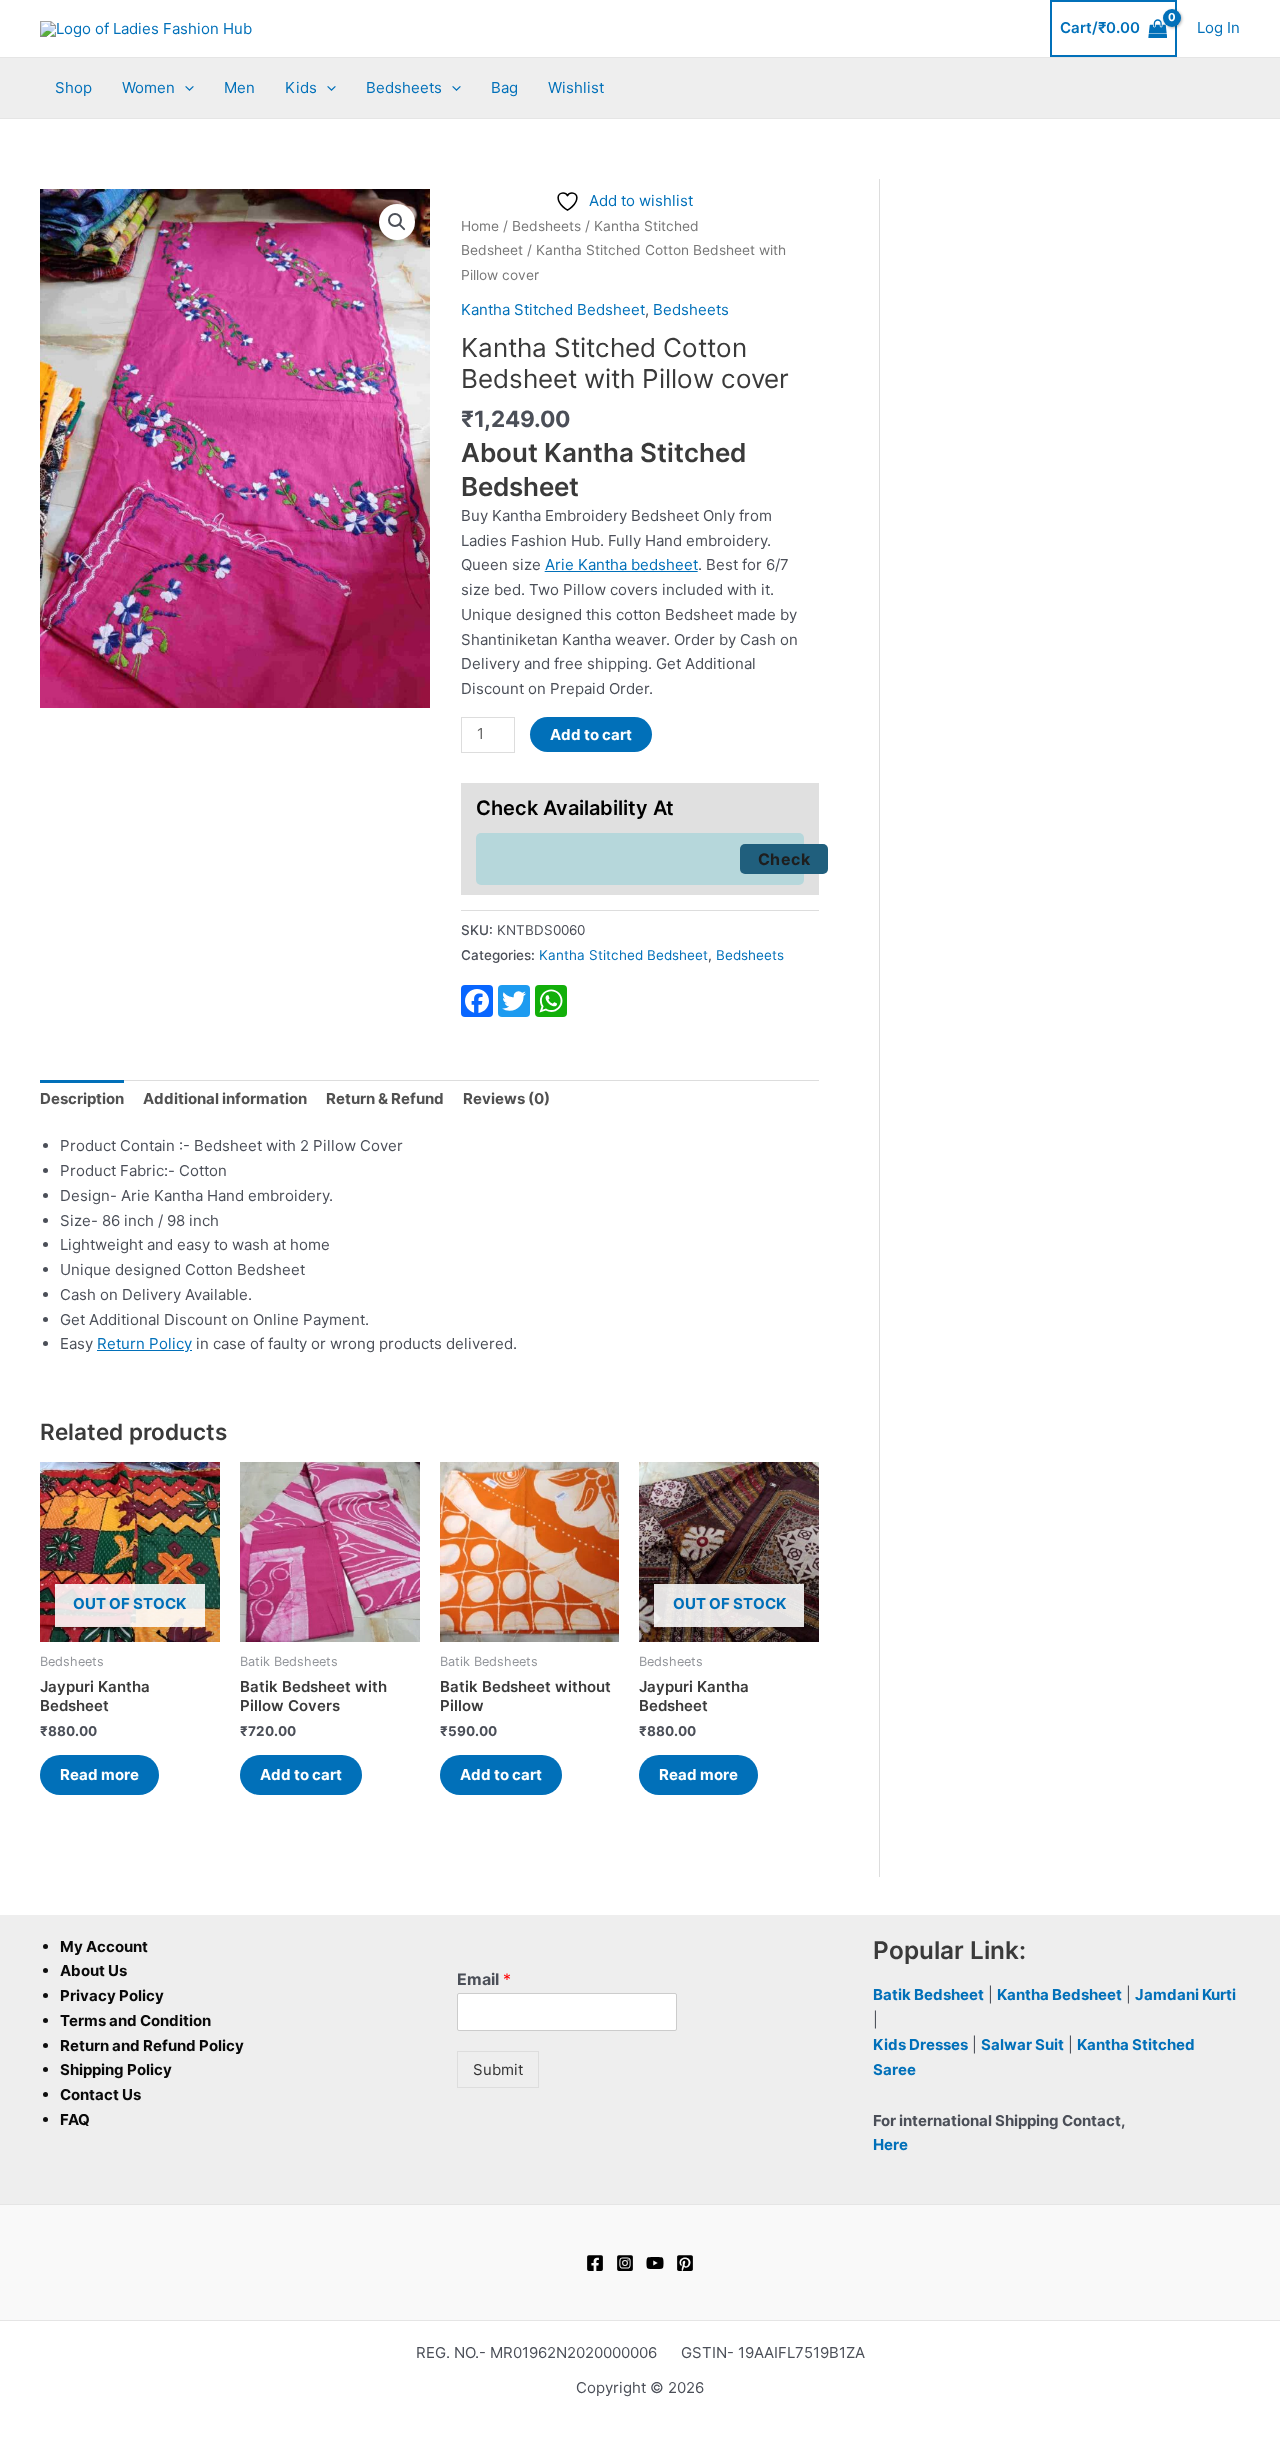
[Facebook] (595, 2263)
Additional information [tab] (225, 1098)
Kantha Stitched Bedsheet (553, 309)
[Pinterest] (685, 2263)
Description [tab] (82, 1098)
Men (239, 87)
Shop (73, 87)
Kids (301, 87)
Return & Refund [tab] (385, 1098)
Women (148, 87)
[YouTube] (655, 2263)
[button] (184, 88)
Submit (498, 2069)
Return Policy (144, 1343)
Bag (504, 87)
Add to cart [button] (301, 1774)
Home (480, 226)
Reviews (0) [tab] (506, 1098)
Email (484, 1979)
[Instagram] (625, 2263)
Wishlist (576, 87)
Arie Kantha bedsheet (621, 564)
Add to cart (591, 734)
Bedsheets (404, 87)
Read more (99, 1774)
